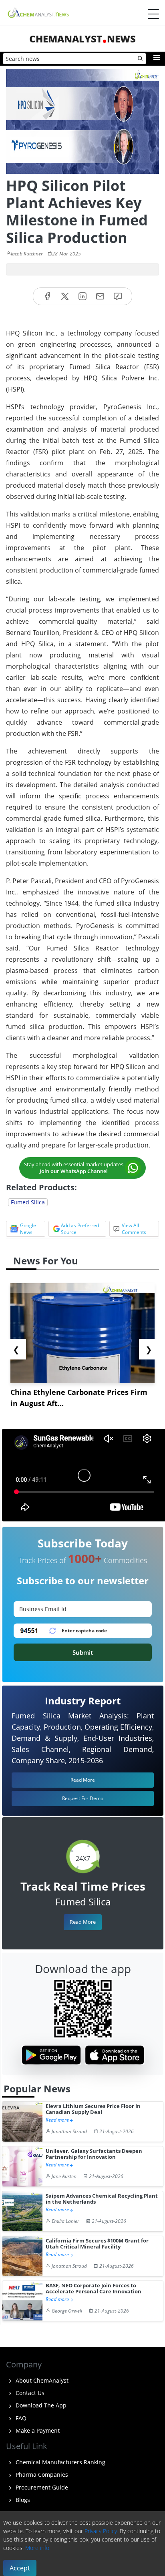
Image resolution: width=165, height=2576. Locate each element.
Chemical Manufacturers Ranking (60, 2462)
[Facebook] (47, 296)
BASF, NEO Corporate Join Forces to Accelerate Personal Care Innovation (94, 2289)
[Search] (141, 59)
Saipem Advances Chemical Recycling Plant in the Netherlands (102, 2199)
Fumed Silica (28, 1202)
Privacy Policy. (101, 2531)
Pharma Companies (41, 2475)
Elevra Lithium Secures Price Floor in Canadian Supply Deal (93, 2109)
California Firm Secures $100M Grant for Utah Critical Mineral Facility (97, 2244)
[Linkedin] (82, 296)
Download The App (40, 2405)
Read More (83, 1922)
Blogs (22, 2500)
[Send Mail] (100, 296)
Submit (83, 1652)
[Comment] (118, 296)
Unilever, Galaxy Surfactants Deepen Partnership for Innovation (94, 2154)
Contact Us (29, 2393)
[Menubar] (153, 14)
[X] (65, 296)
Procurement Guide (41, 2487)
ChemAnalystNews (82, 39)
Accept (20, 2568)
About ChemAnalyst (41, 2380)
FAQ (20, 2418)
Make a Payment (37, 2430)
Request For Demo (83, 1798)
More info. (38, 2548)
